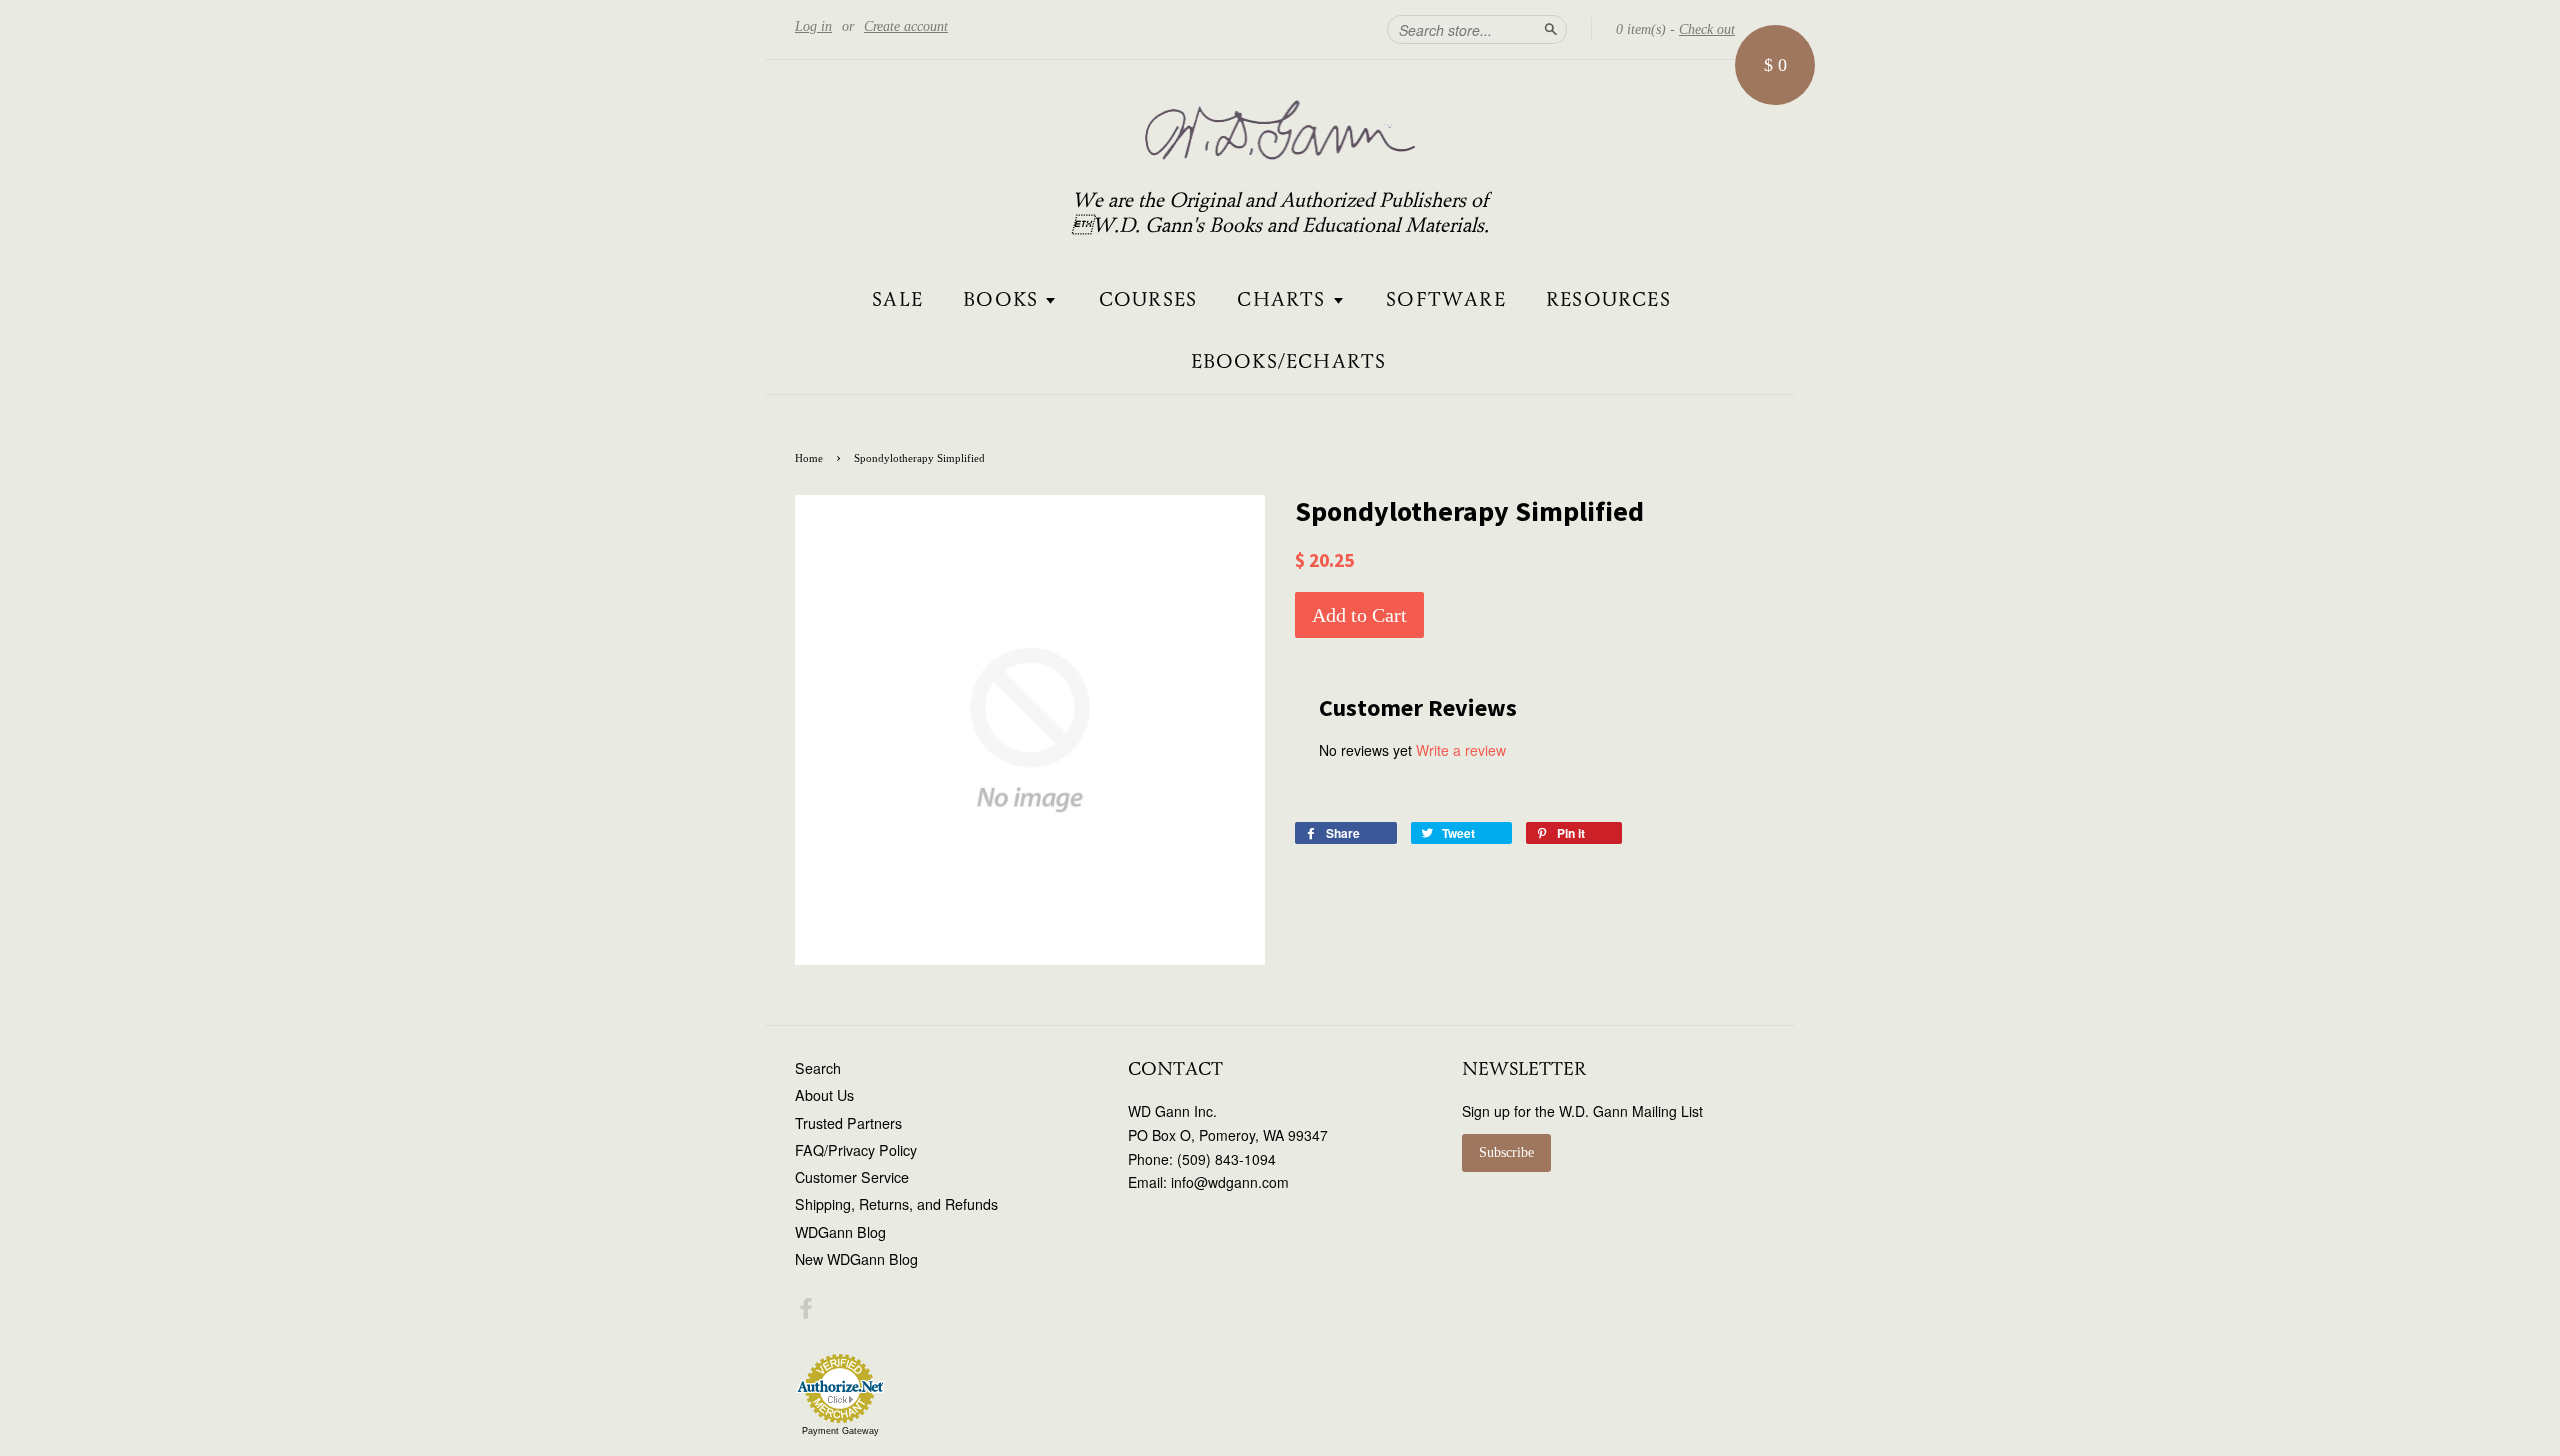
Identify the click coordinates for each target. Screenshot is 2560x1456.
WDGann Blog (840, 1232)
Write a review (1461, 750)
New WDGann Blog (856, 1259)
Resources (1608, 300)
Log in (813, 26)
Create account (906, 26)
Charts (1284, 300)
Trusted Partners (848, 1123)
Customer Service (852, 1177)
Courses (1148, 300)
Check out (1707, 29)
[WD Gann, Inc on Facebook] (806, 1311)
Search (818, 1068)
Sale (897, 300)
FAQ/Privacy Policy (856, 1150)
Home (809, 458)
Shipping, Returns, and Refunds (896, 1204)
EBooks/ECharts (1289, 362)
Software (1446, 300)
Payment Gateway (840, 1431)
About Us (824, 1095)
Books (1003, 300)
